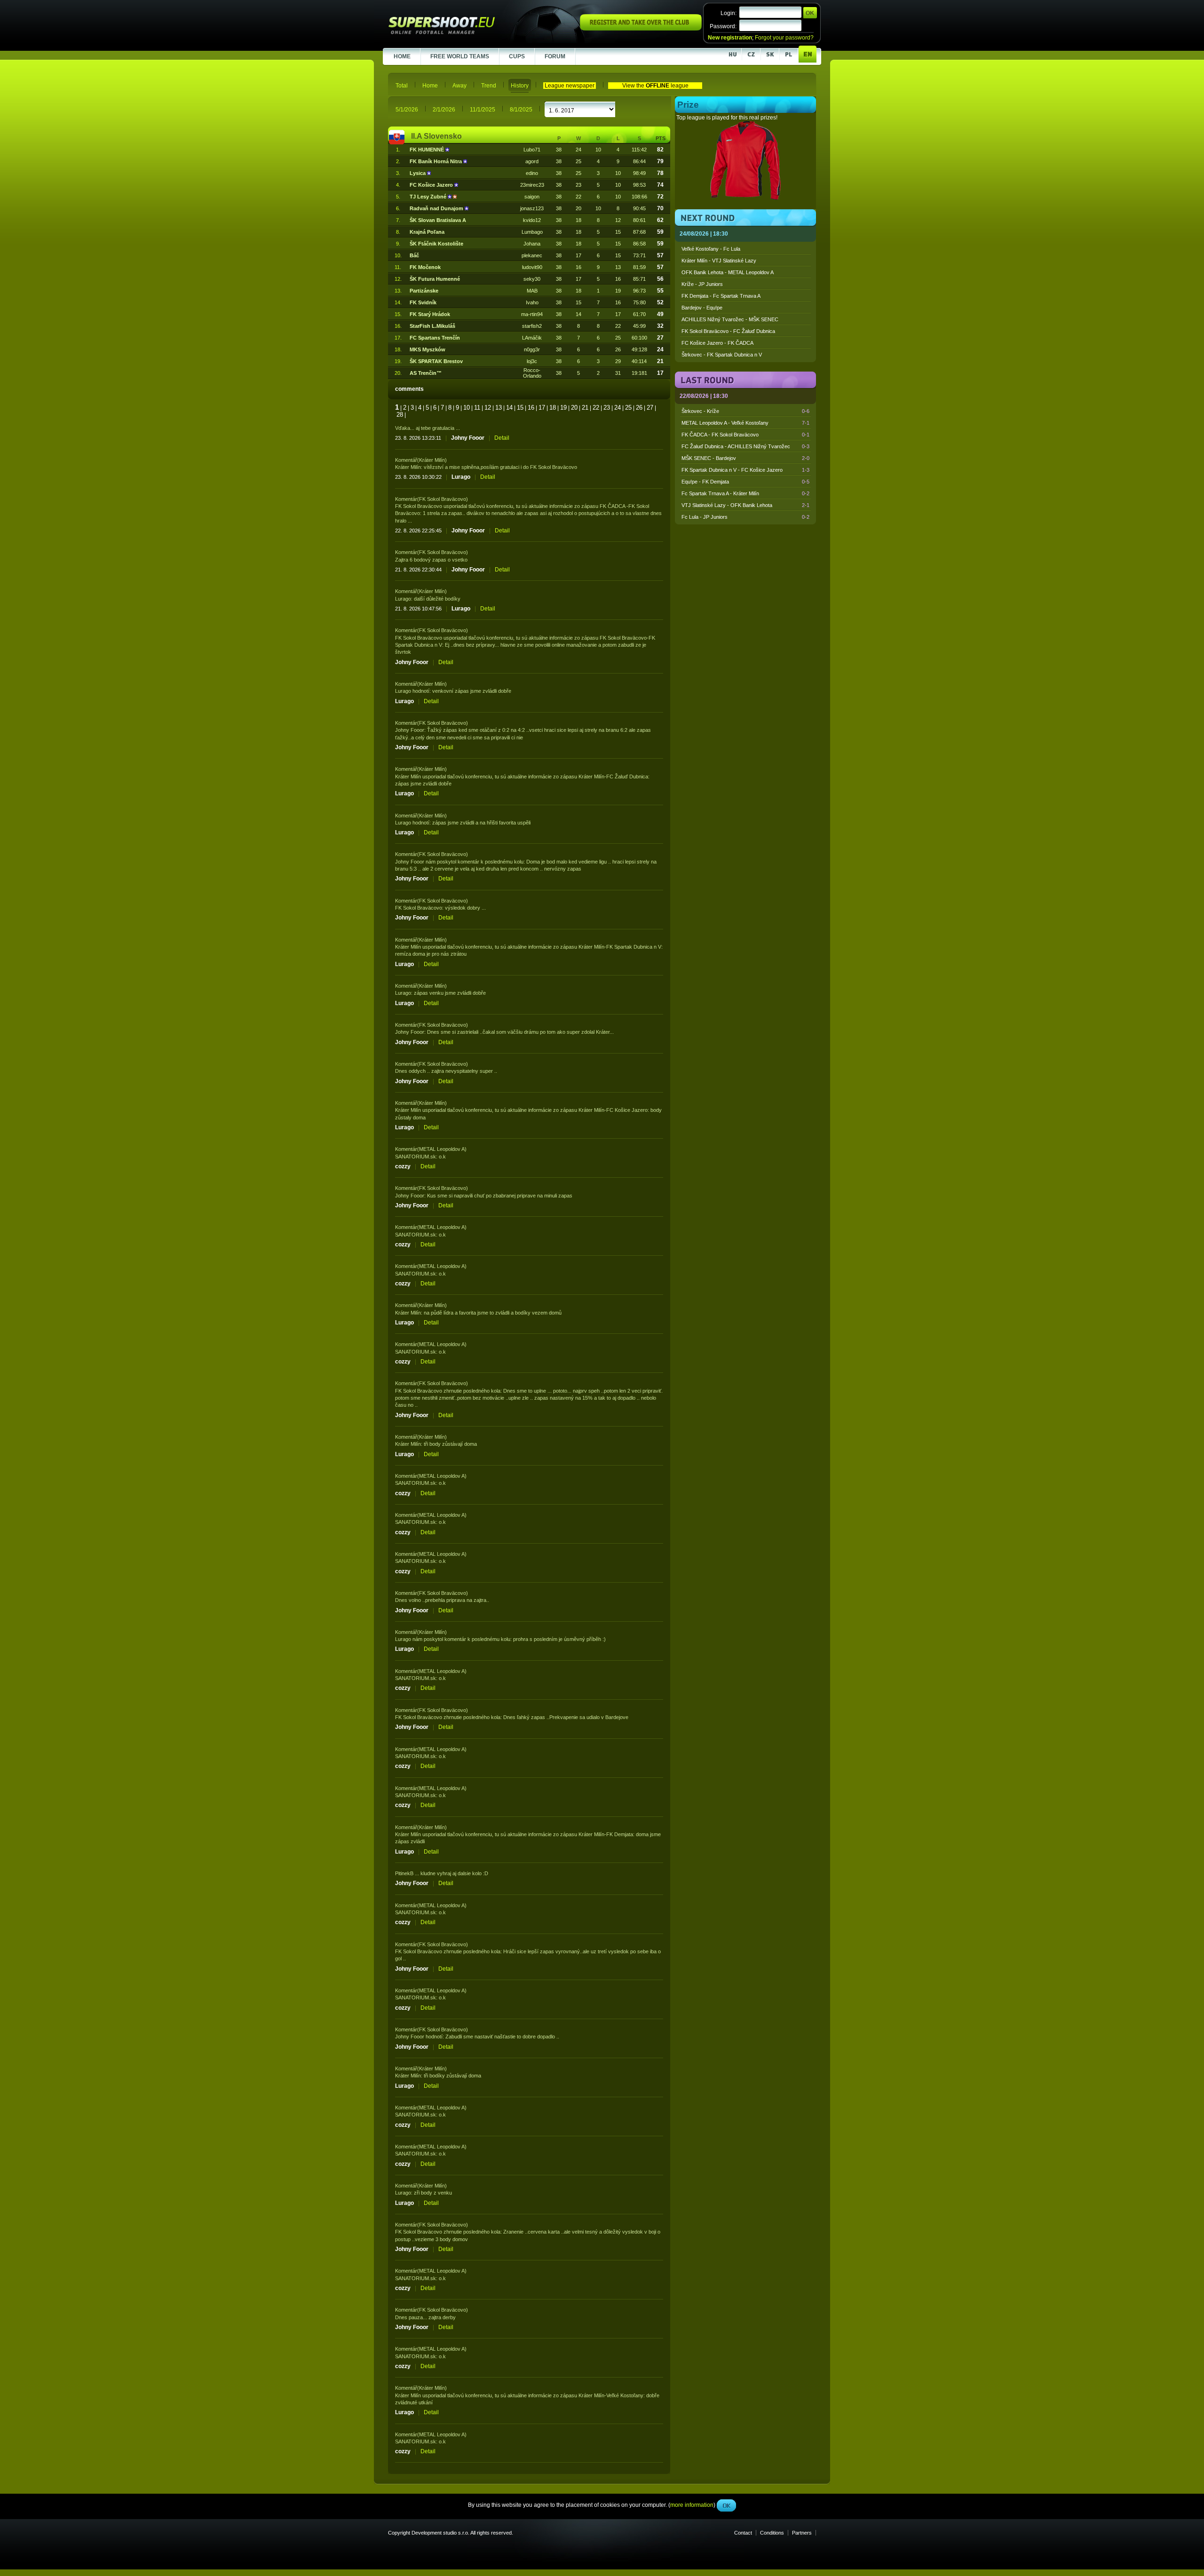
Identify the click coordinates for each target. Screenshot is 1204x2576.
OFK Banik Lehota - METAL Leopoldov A (728, 272)
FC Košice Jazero (432, 185)
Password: (723, 26)
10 (467, 408)
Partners (802, 2533)
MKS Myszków (428, 349)
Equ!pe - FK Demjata (745, 482)
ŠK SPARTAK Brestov (436, 361)
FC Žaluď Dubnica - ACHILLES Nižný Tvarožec (745, 446)
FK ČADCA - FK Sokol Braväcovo (745, 435)
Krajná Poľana (427, 232)
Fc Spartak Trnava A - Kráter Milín (745, 493)
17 (542, 408)
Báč (414, 255)
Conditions (772, 2533)
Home (430, 86)
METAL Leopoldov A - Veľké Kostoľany (745, 423)
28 (400, 415)
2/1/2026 (444, 110)
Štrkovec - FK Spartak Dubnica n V (722, 355)
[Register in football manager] (641, 29)
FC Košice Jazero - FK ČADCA (717, 343)
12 (488, 408)
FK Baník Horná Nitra (436, 161)
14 (509, 408)
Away (459, 86)
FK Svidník (423, 302)
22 (596, 408)
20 (574, 408)
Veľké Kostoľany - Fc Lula (711, 249)
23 (607, 408)
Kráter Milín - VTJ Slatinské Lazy (719, 261)
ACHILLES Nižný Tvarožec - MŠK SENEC (730, 319)
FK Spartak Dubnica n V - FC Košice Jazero (745, 470)
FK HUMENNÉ (428, 150)
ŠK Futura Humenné (435, 279)
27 (650, 408)
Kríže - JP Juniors (702, 284)
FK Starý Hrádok (430, 314)
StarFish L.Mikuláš (432, 326)
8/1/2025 (521, 110)
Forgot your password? (784, 38)
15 (520, 408)
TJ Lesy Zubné (429, 197)
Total (402, 86)
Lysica (418, 173)
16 (531, 408)
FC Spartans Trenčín (435, 338)
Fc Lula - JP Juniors (745, 517)
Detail (502, 438)
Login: (729, 13)
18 (553, 408)
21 (585, 408)
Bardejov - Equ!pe (702, 308)
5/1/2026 (407, 110)
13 (499, 408)
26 (639, 408)
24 (618, 408)
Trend (489, 86)
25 (628, 408)
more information (692, 211)
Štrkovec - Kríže (745, 411)
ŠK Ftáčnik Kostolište (436, 244)
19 (563, 408)
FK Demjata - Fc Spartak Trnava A (721, 296)
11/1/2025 (483, 110)
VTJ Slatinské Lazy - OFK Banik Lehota (745, 505)
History (520, 86)
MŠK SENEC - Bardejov (745, 458)
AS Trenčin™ (426, 373)
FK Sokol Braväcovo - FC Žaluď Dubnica (728, 331)
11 (477, 408)
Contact (743, 2533)
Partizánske (424, 291)
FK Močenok (425, 267)
